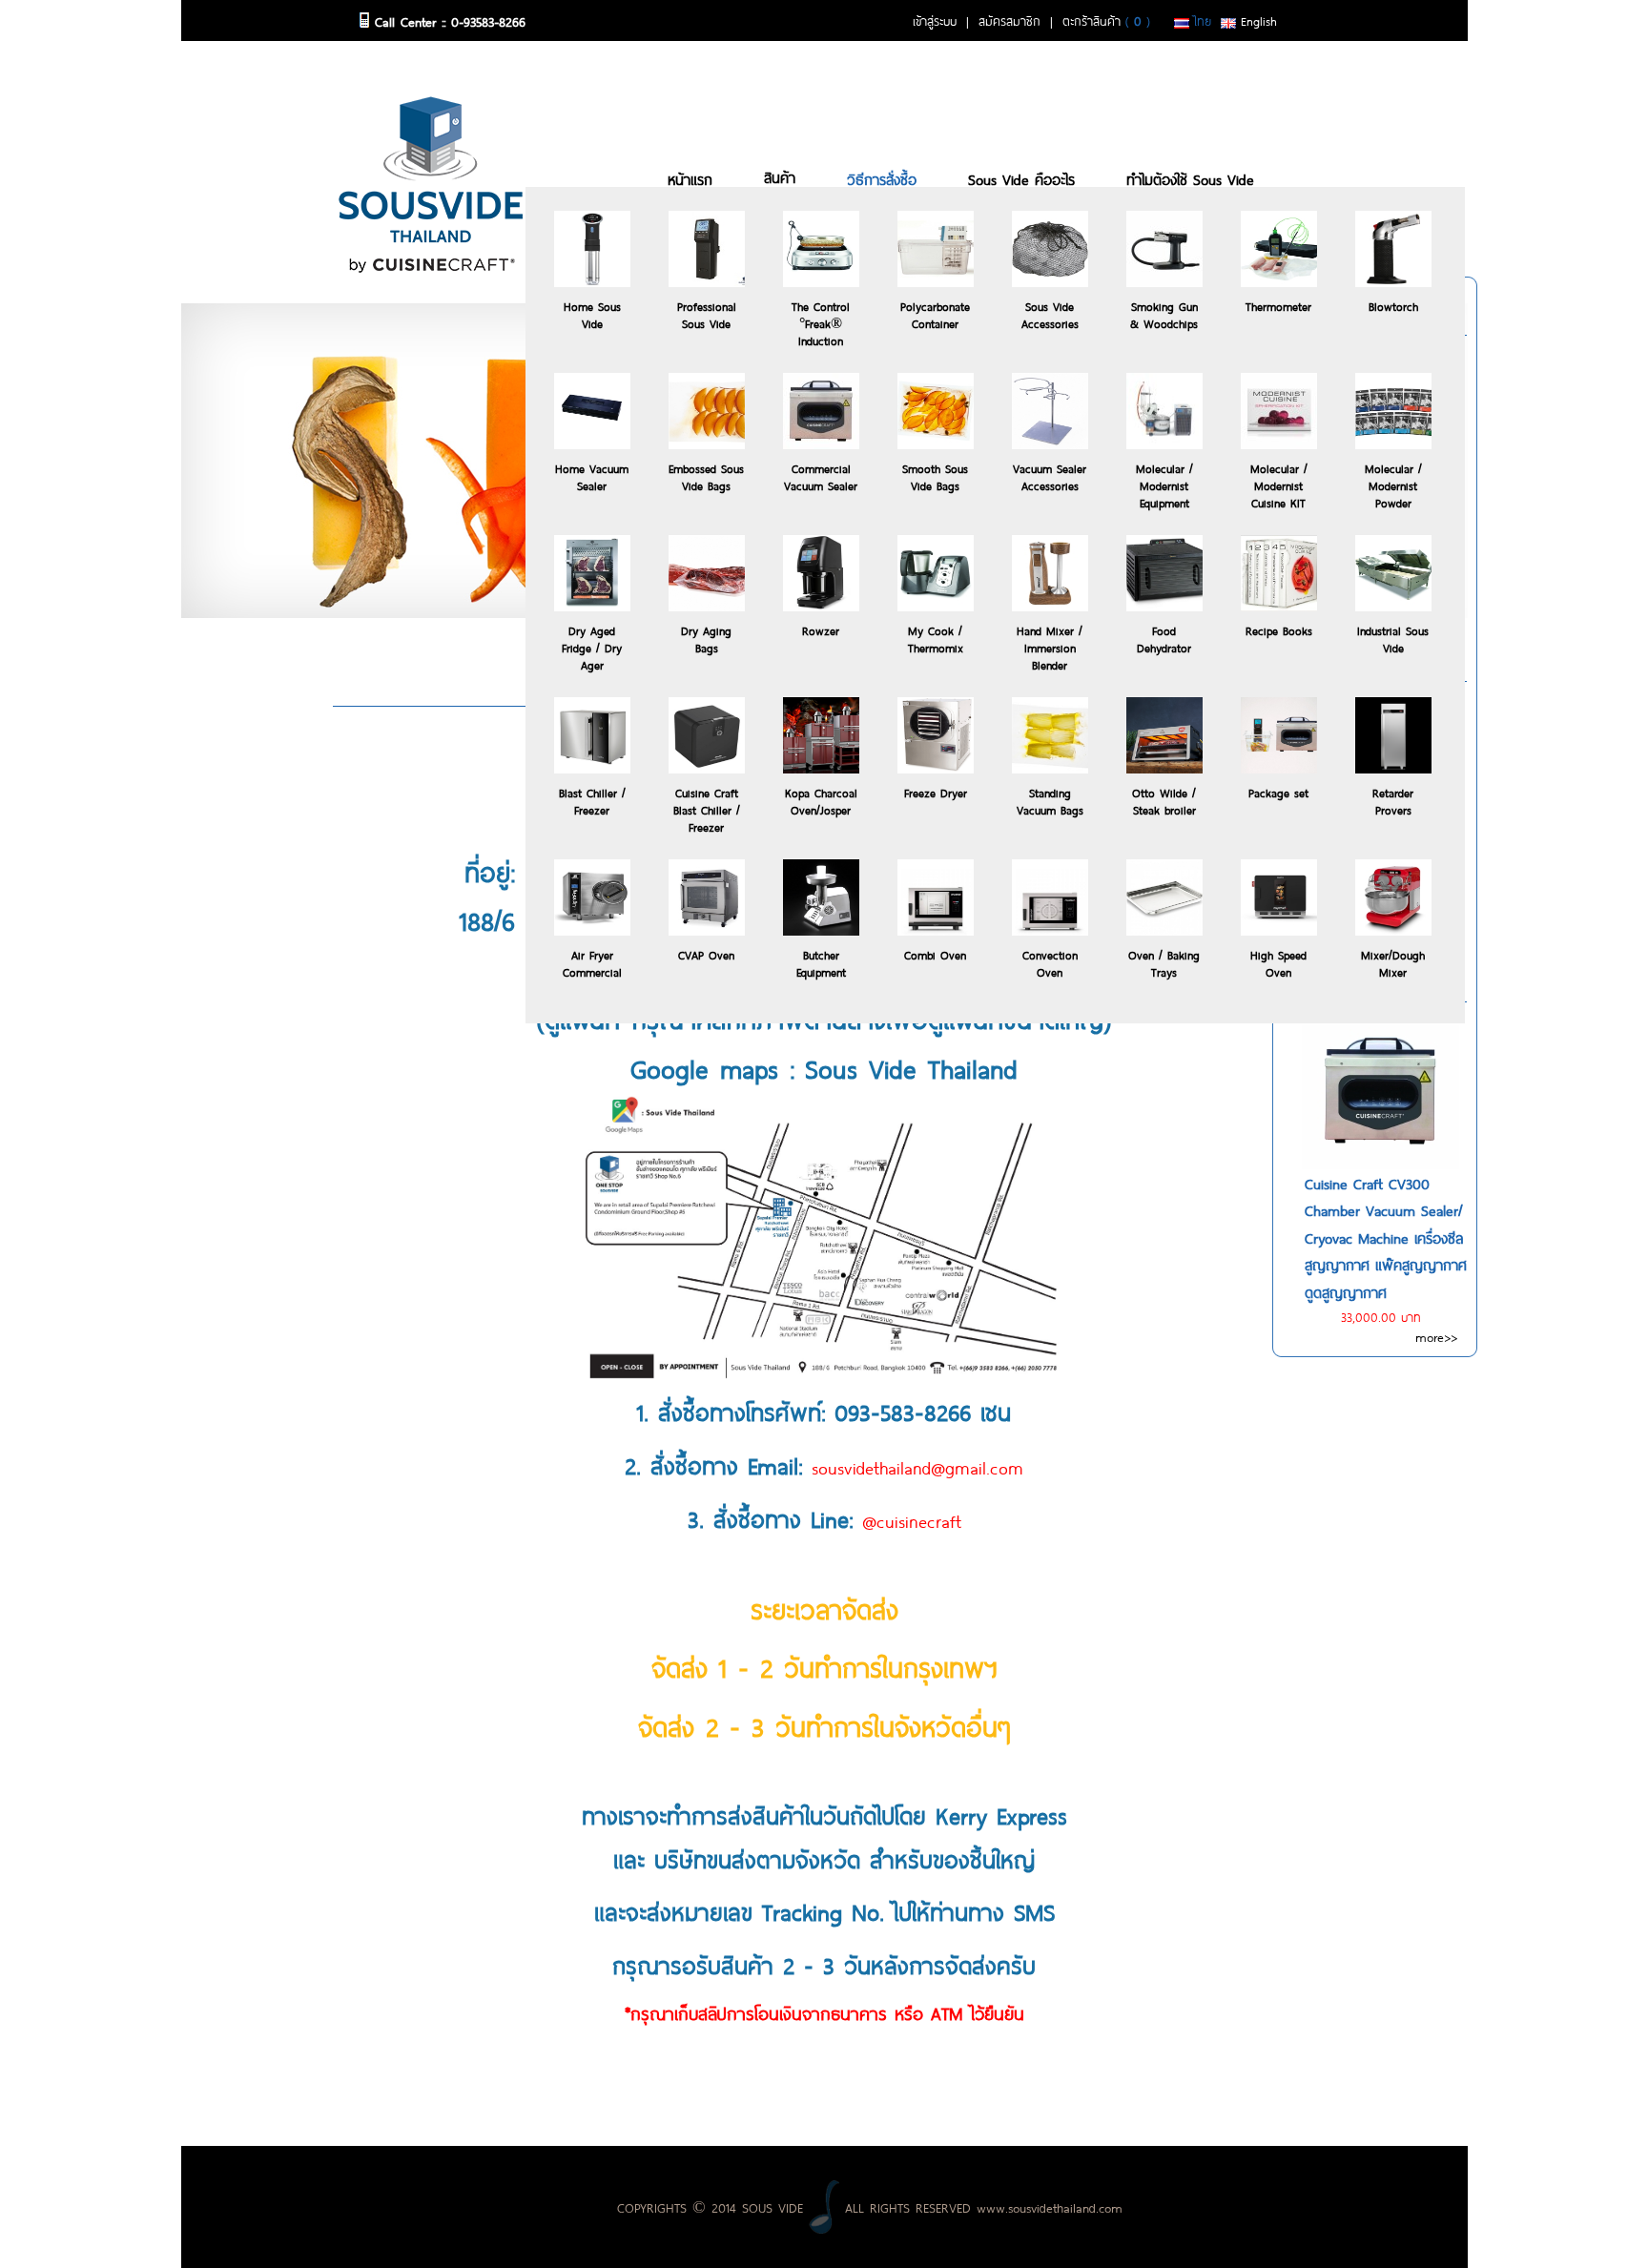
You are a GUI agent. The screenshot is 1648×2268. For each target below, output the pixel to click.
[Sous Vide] (431, 181)
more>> (1436, 1336)
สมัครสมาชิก (1009, 20)
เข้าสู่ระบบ (935, 20)
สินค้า (780, 176)
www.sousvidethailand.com (1050, 2206)
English (1257, 20)
